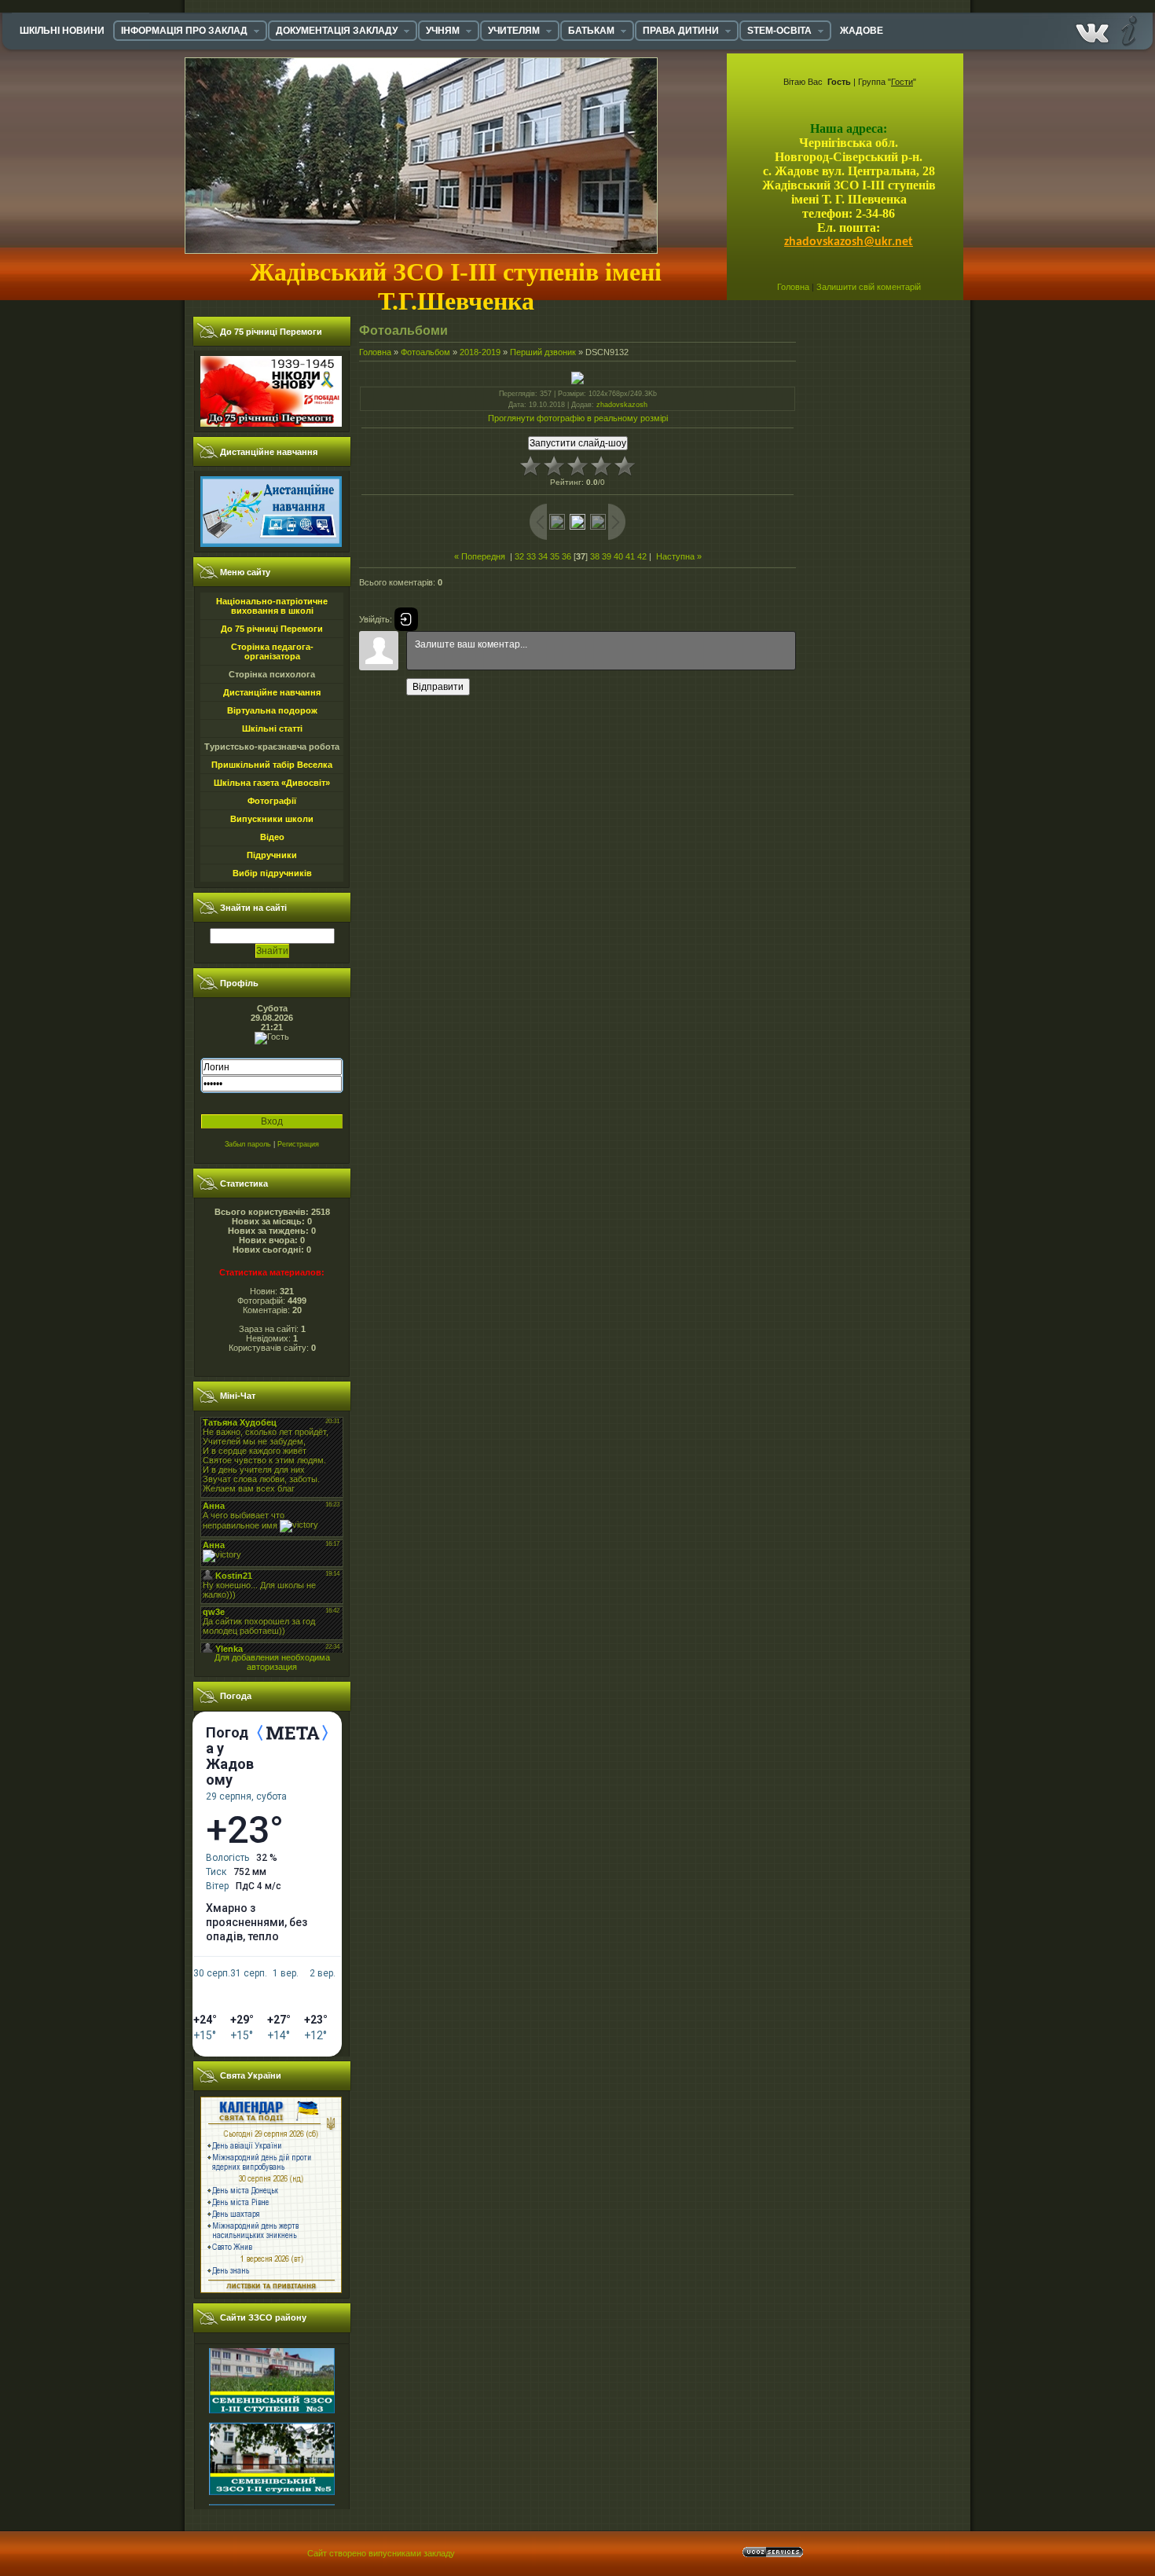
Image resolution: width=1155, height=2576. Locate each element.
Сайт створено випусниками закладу (381, 2553)
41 (630, 556)
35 (555, 556)
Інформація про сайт (1127, 30)
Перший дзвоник (543, 352)
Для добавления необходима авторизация (272, 1662)
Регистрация (298, 1144)
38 (595, 556)
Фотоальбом (425, 352)
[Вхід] (406, 619)
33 (531, 556)
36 (566, 556)
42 (642, 556)
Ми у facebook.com (1092, 30)
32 (519, 556)
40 (618, 556)
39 (607, 556)
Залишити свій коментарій (869, 287)
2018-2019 (480, 352)
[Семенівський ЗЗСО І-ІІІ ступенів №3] (272, 2378)
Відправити (438, 687)
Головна (793, 287)
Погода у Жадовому (230, 1756)
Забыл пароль (248, 1144)
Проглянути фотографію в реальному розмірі (578, 418)
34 (543, 556)
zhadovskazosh (622, 405)
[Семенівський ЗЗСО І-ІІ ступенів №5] (272, 2460)
